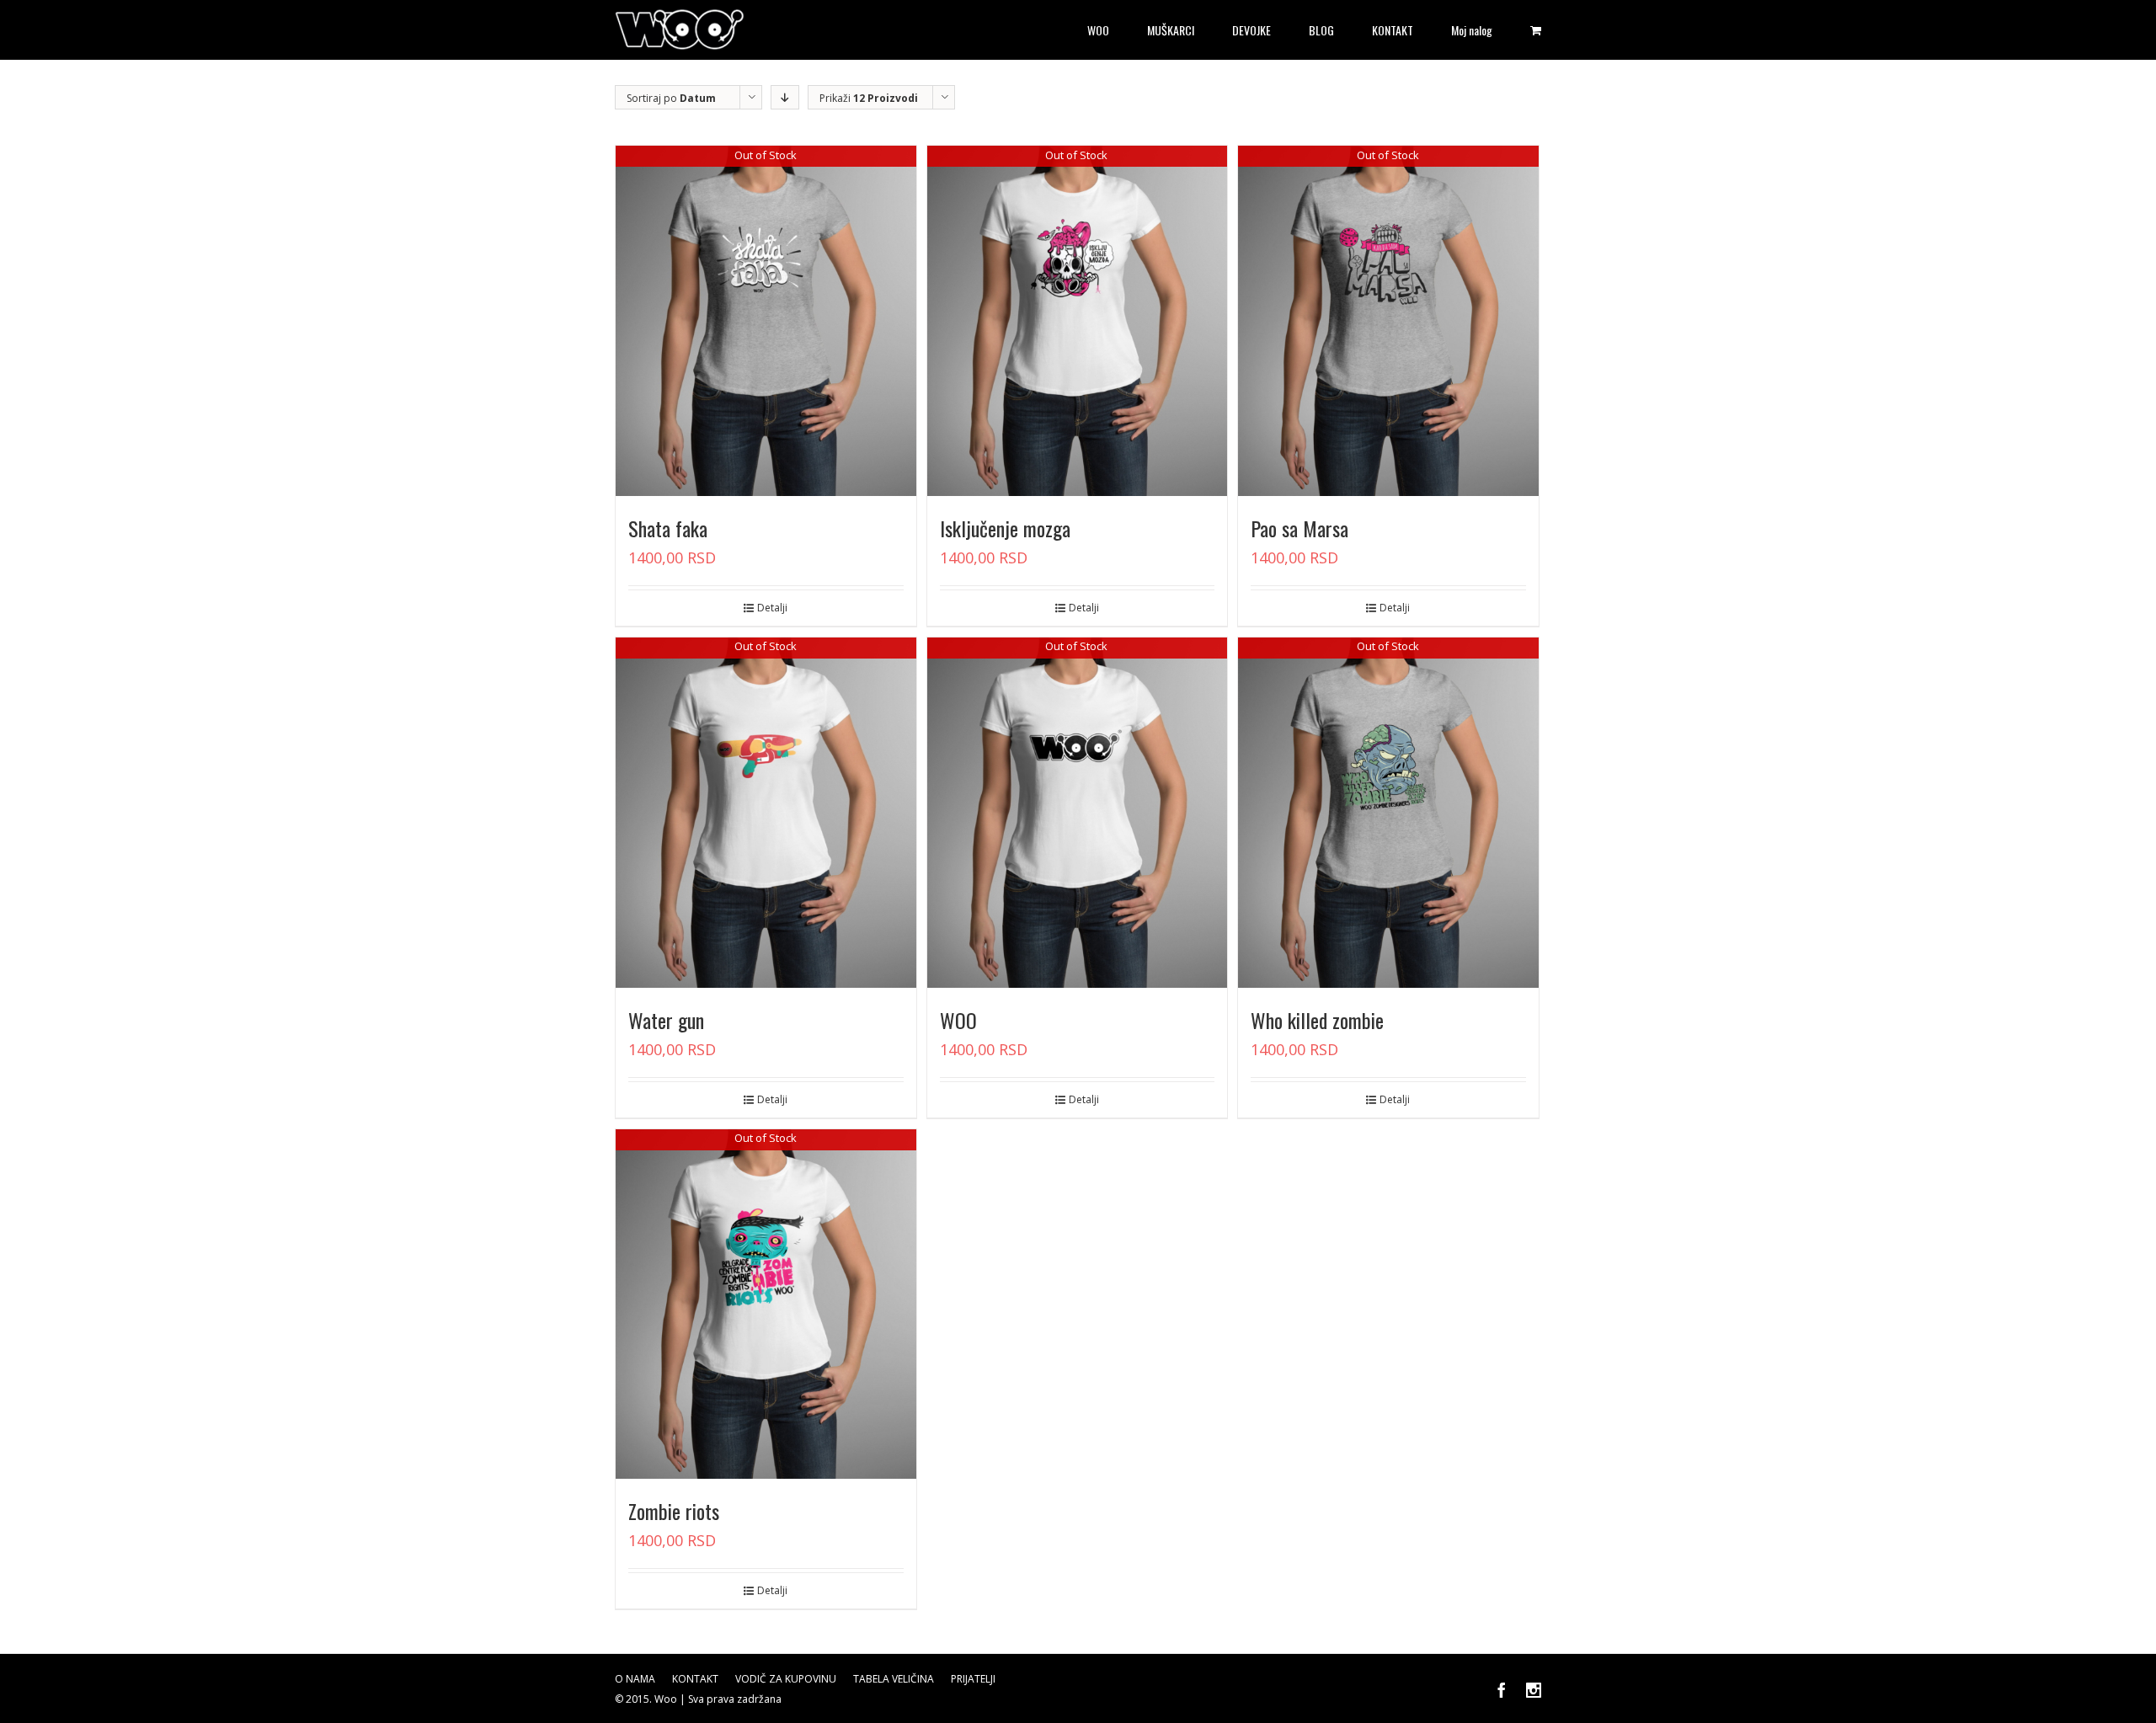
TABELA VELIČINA (894, 1679)
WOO (1098, 30)
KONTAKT (1393, 30)
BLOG (1321, 30)
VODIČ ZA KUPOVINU (786, 1679)
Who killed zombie (1317, 1020)
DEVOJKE (1251, 30)
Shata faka (668, 528)
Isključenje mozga (1005, 528)
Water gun (666, 1020)
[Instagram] (1534, 1690)
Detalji (772, 608)
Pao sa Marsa (1299, 528)
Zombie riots (674, 1511)
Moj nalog (1472, 30)
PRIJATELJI (973, 1679)
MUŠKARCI (1171, 30)
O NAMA (635, 1679)
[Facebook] (1502, 1690)
